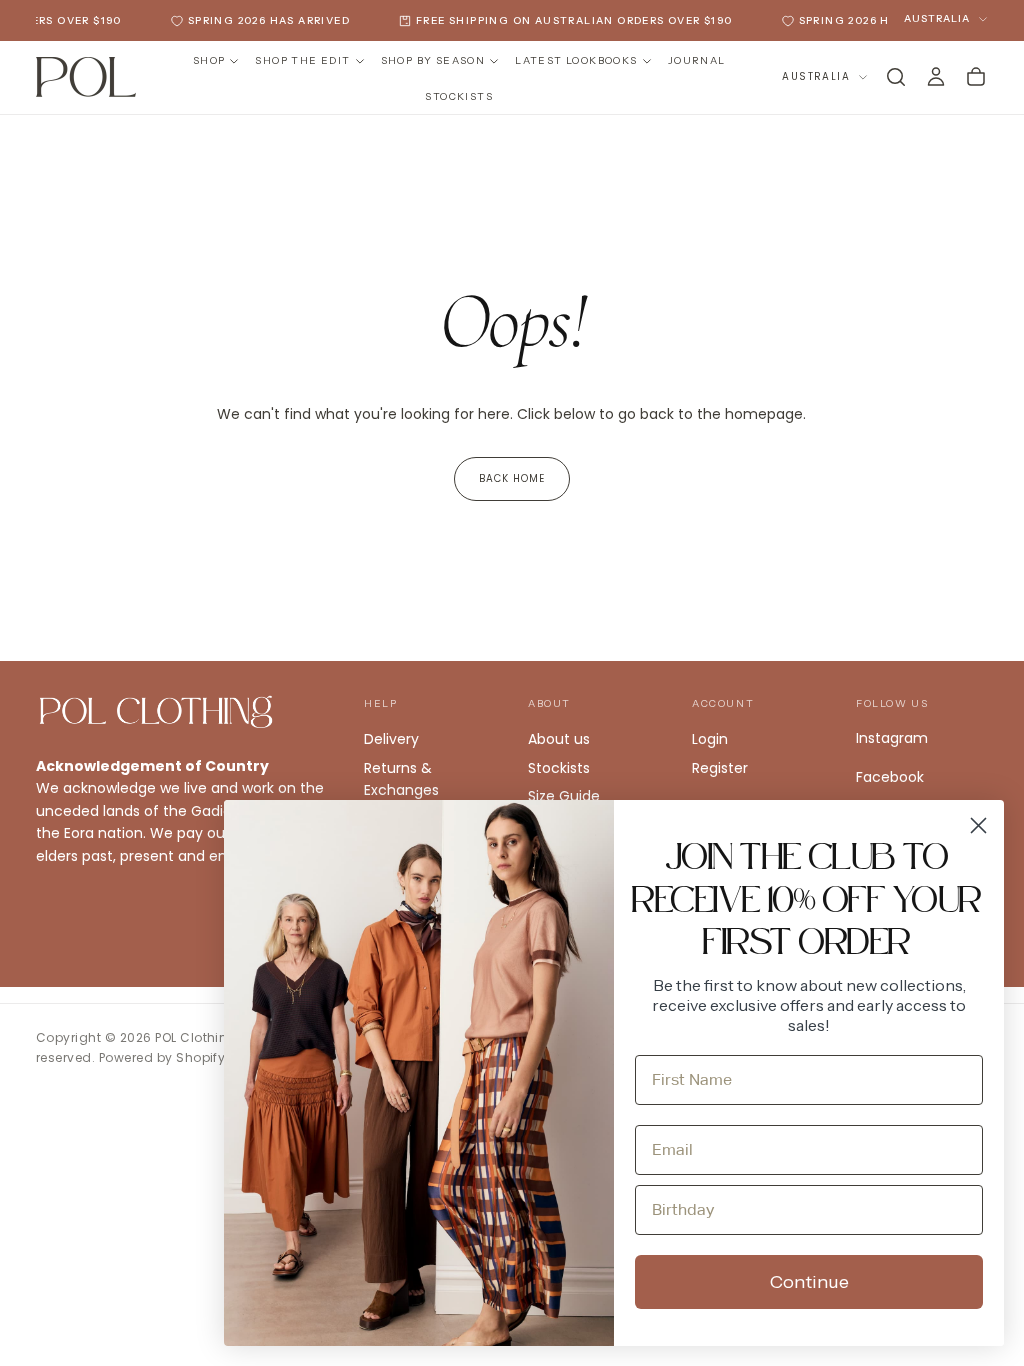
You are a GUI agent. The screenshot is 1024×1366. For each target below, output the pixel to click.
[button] (896, 77)
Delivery (391, 739)
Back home (512, 478)
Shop (209, 60)
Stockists (459, 96)
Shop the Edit (302, 60)
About (549, 703)
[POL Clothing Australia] (156, 712)
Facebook (890, 777)
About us (559, 739)
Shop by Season (433, 60)
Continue (809, 1282)
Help (380, 703)
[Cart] (976, 77)
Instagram (892, 738)
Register (720, 768)
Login (710, 739)
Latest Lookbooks (576, 60)
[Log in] (936, 77)
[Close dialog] (978, 825)
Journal (697, 60)
